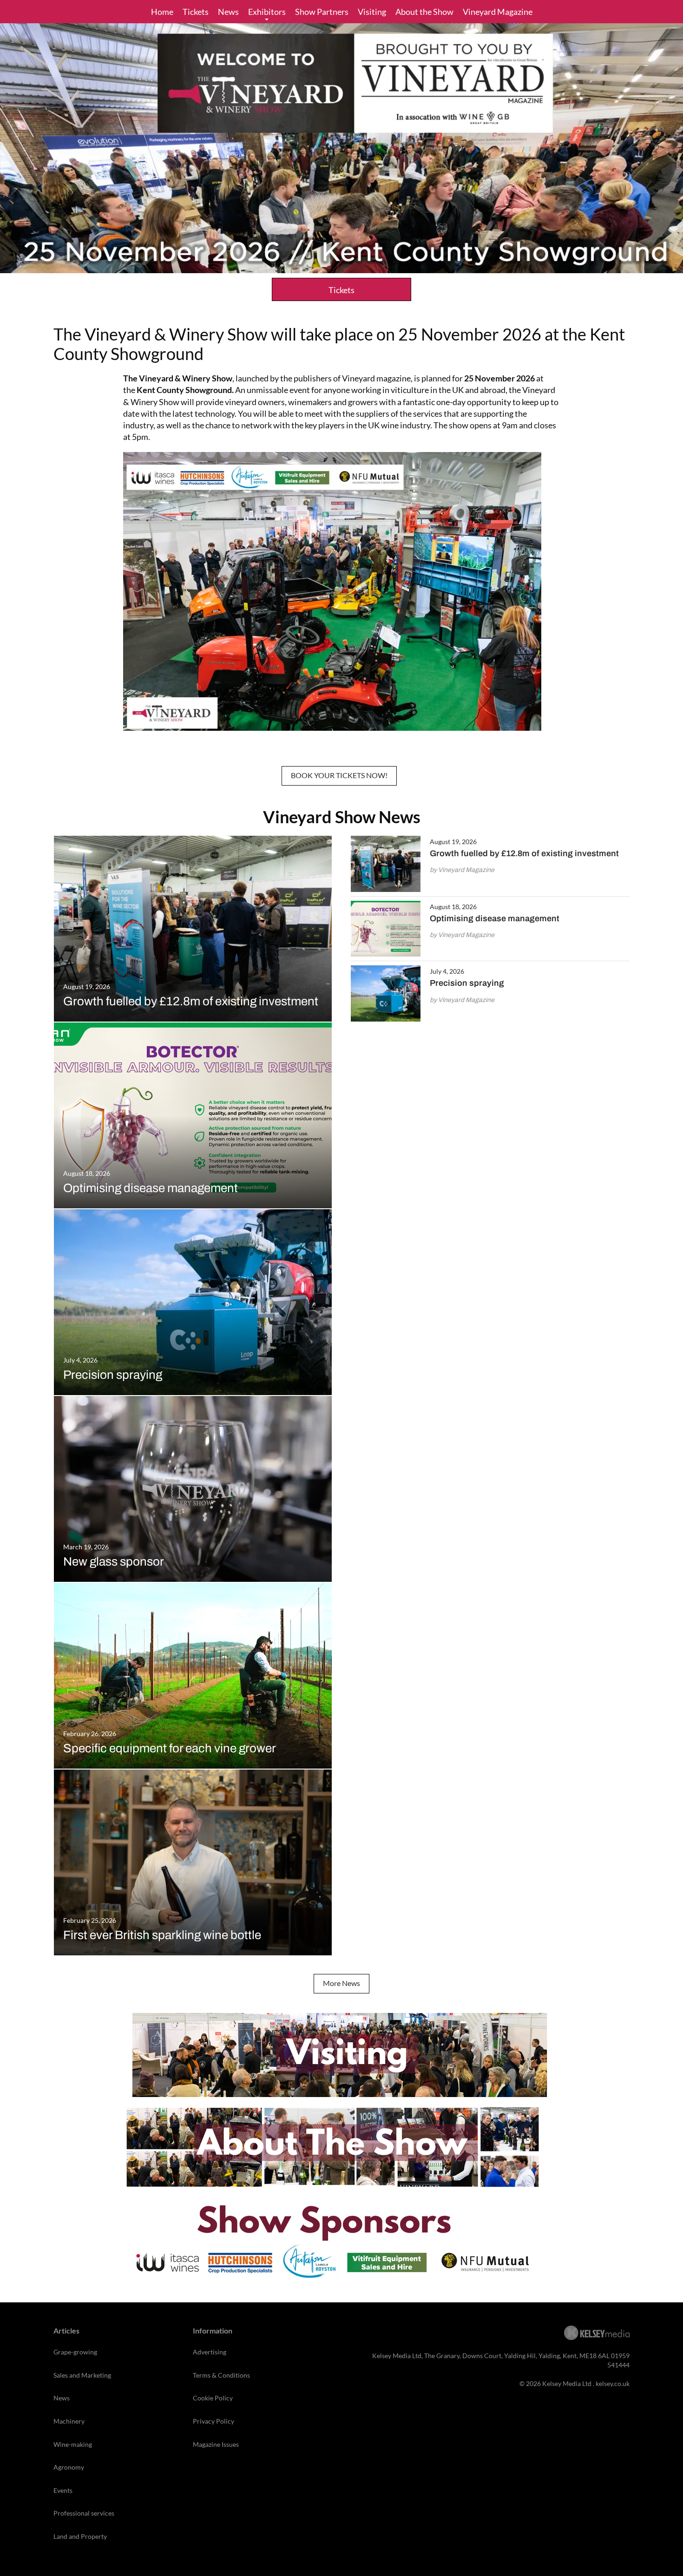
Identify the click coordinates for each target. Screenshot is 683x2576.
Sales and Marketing (82, 2375)
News (228, 12)
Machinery (69, 2421)
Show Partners (322, 12)
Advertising (210, 2352)
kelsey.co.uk (613, 2383)
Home (162, 12)
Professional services (84, 2513)
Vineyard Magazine (498, 12)
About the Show (424, 12)
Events (63, 2490)
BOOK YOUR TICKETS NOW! (339, 775)
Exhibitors (267, 12)
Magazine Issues (216, 2444)
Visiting (372, 12)
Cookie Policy (213, 2398)
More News (341, 1983)
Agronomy (69, 2467)
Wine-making (73, 2444)
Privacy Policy (213, 2421)
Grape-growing (75, 2352)
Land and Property (80, 2536)
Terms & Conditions (221, 2375)
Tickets (196, 12)
